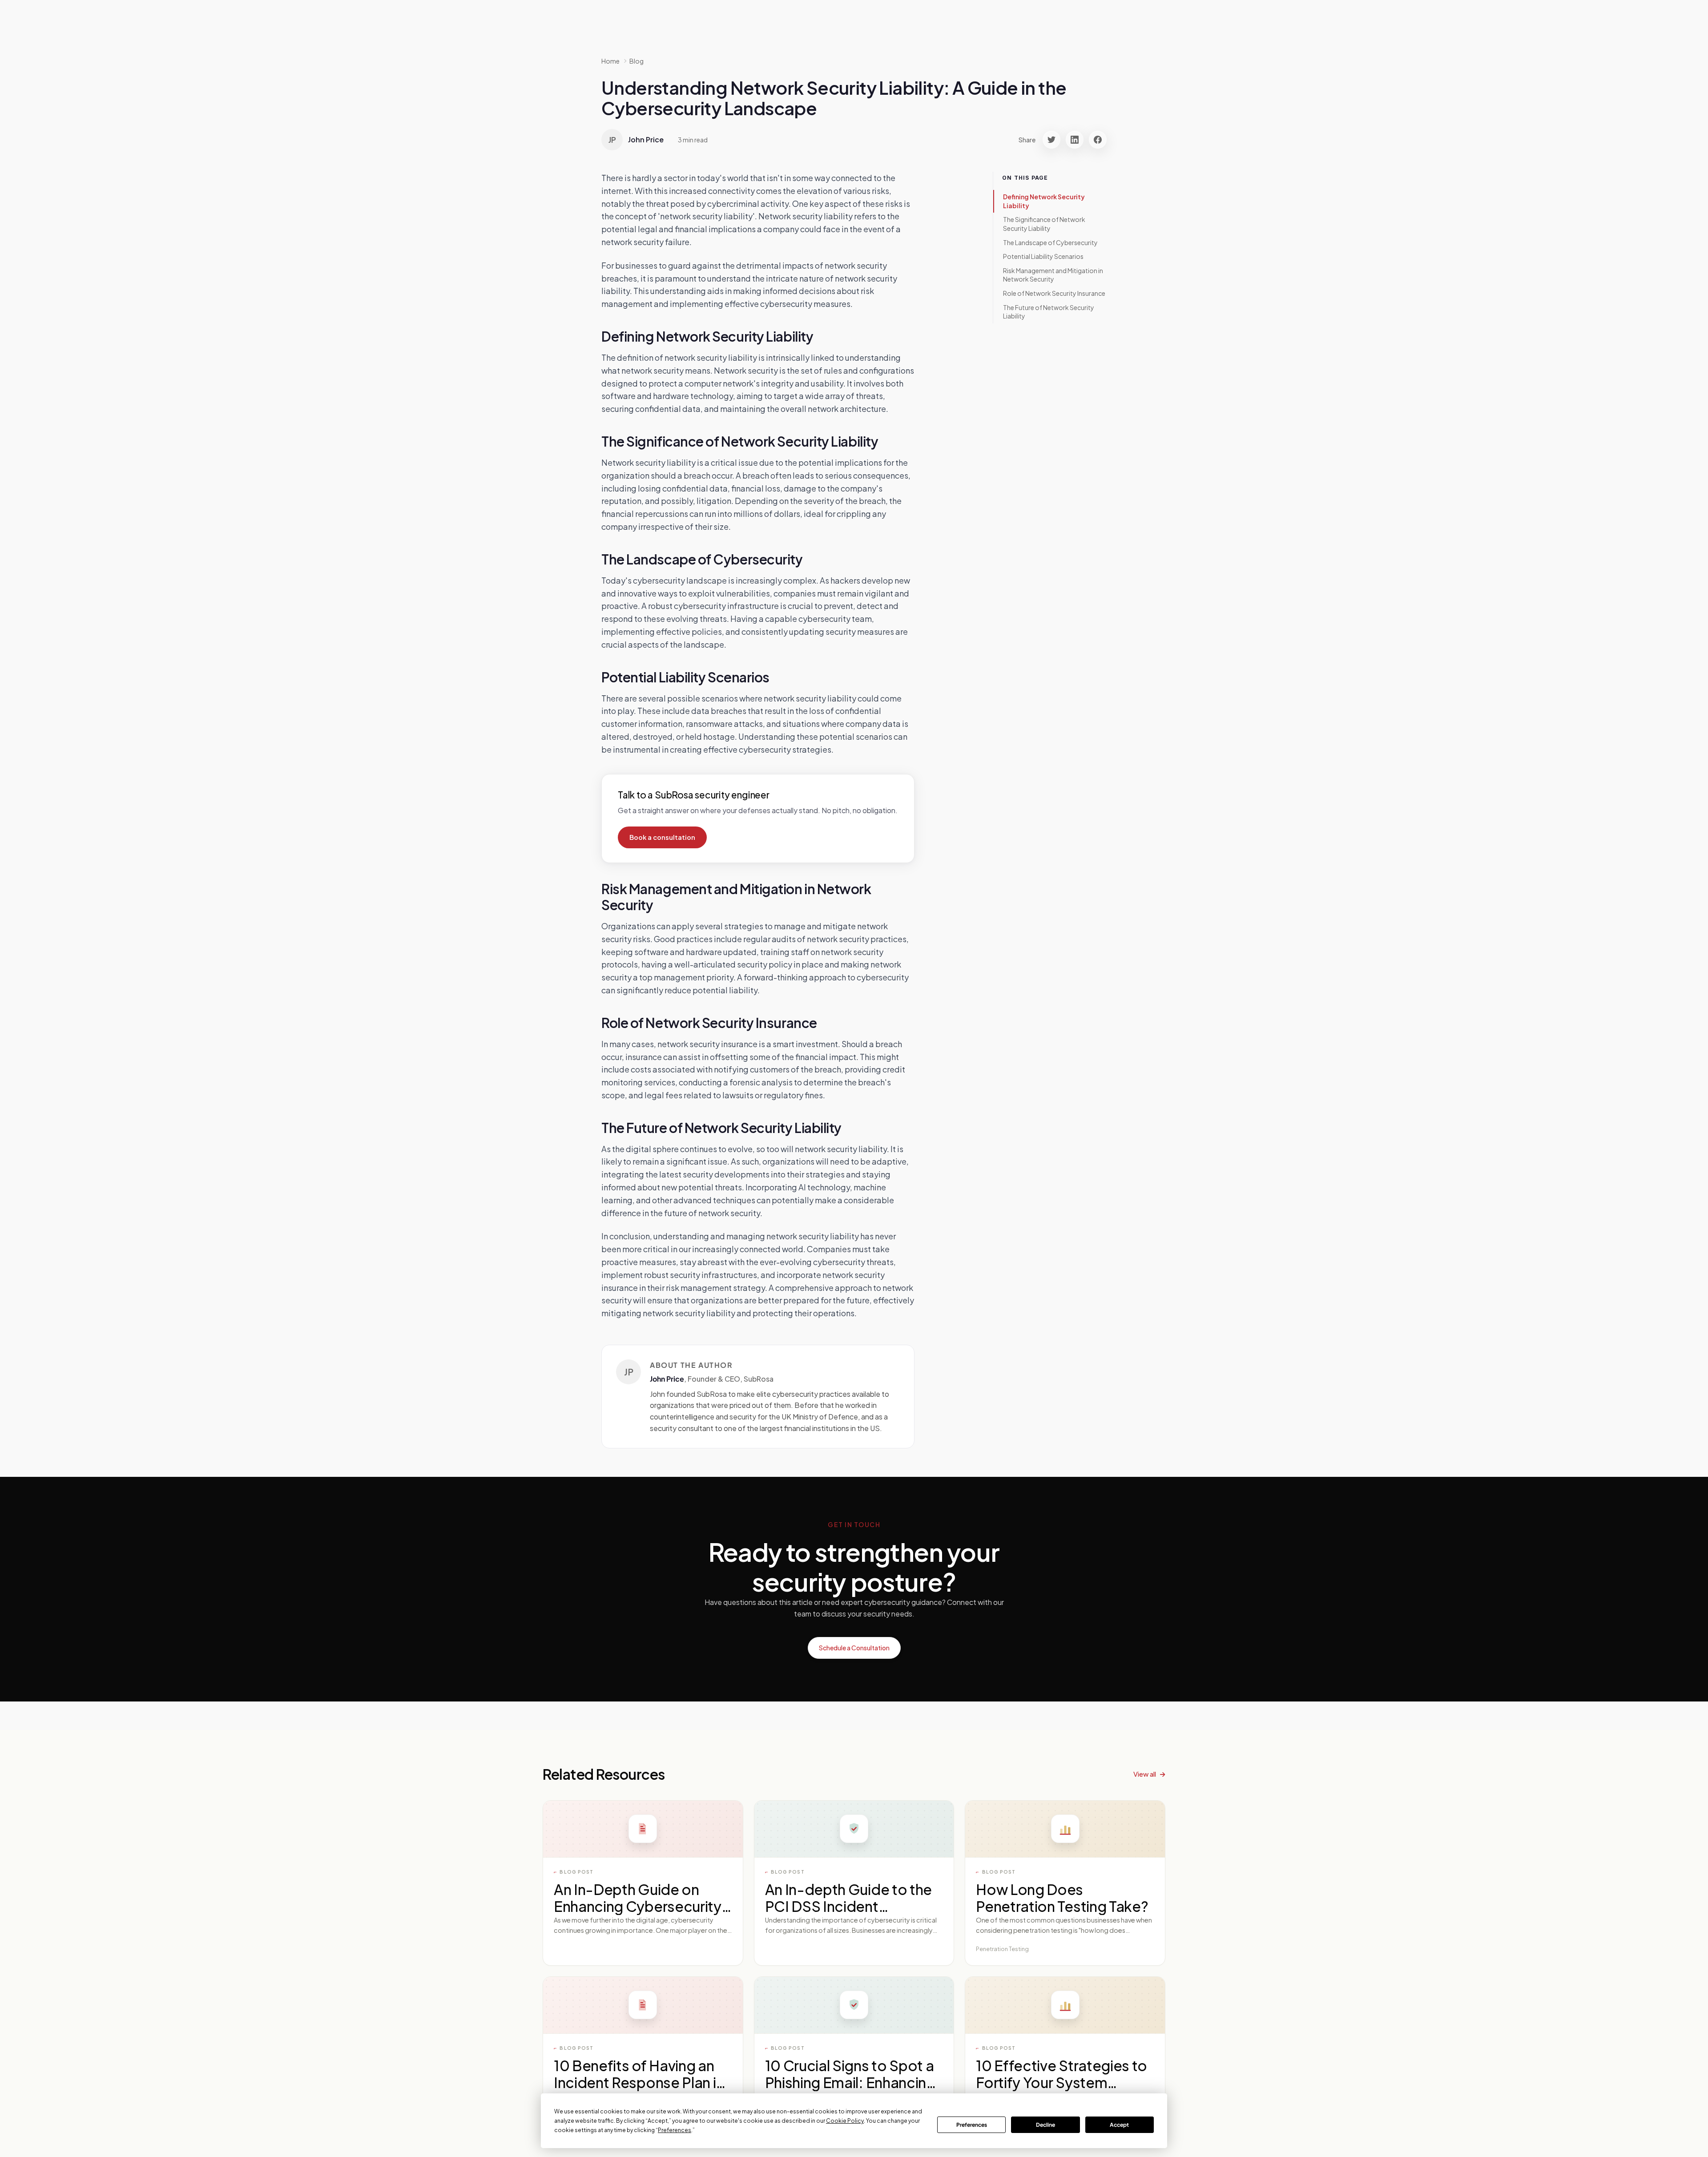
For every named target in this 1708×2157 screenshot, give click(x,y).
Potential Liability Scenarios (1043, 256)
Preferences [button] (675, 2130)
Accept (1119, 2125)
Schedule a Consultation (854, 1648)
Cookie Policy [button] (845, 2121)
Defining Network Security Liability (1044, 201)
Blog (636, 61)
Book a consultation (662, 837)
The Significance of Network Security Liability (1044, 224)
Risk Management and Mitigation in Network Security (1053, 275)
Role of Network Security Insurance (1054, 293)
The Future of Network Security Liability (1049, 312)
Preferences (972, 2125)
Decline (1045, 2125)
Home (610, 61)
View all (1145, 1774)
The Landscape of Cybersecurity (1050, 242)
